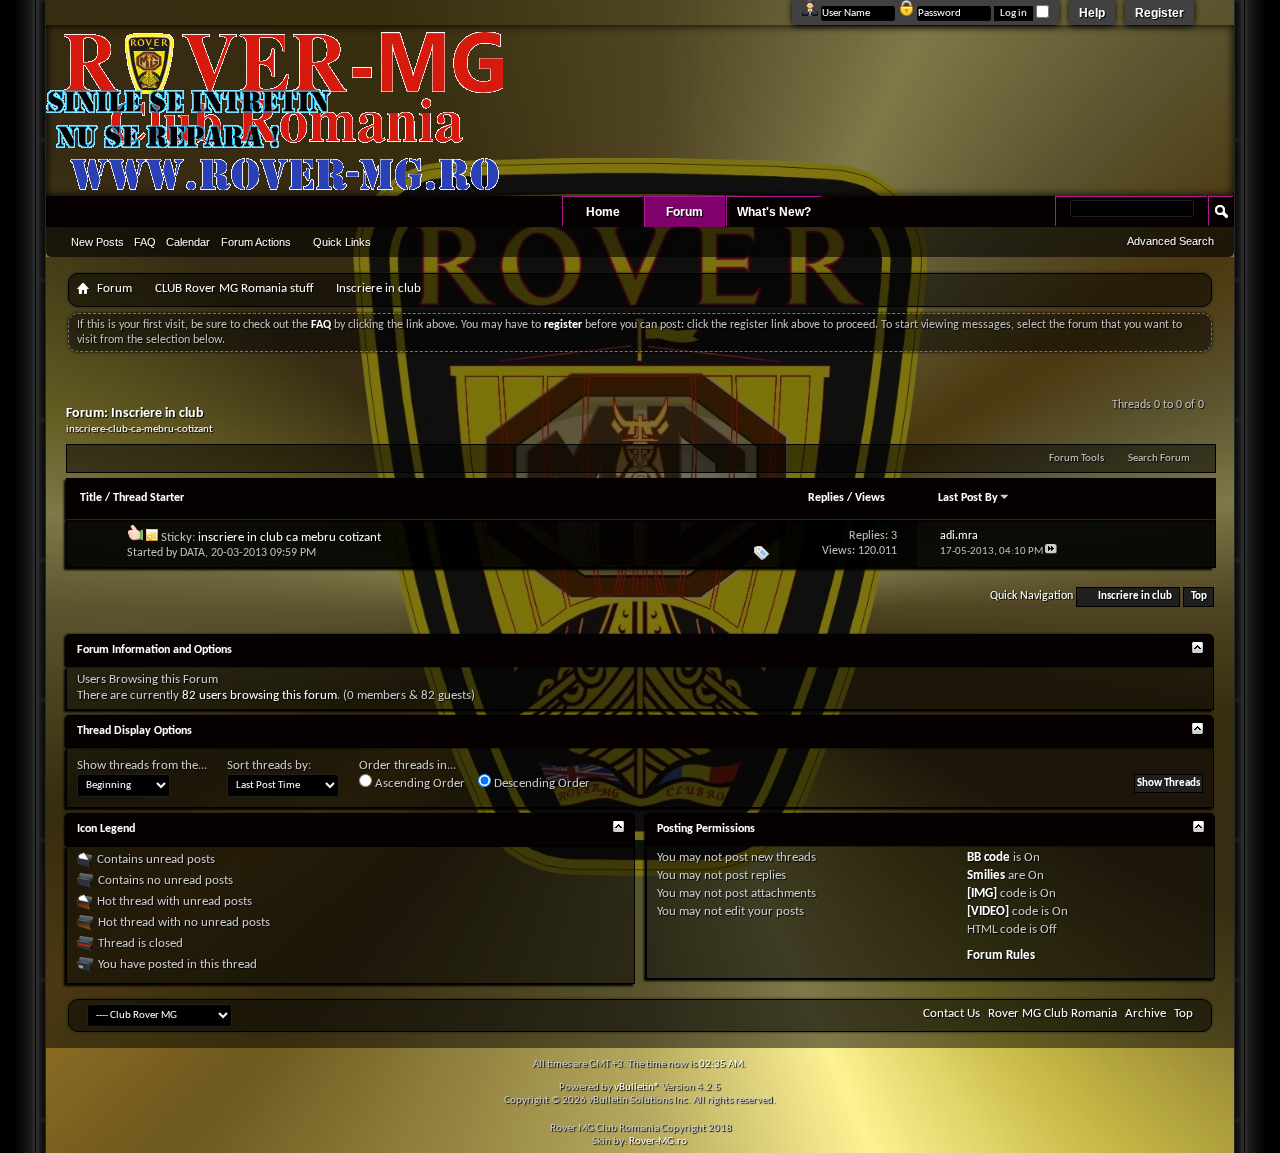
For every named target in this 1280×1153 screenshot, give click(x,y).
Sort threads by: (269, 765)
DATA (192, 553)
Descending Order (540, 783)
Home (603, 212)
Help (1092, 13)
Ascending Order (418, 783)
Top (1199, 596)
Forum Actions (256, 242)
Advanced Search (1170, 241)
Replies (826, 498)
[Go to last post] (1051, 551)
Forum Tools (1076, 458)
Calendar (188, 242)
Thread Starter (148, 498)
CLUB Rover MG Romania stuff (234, 288)
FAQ (145, 242)
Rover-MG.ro (658, 1141)
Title (91, 498)
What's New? (774, 212)
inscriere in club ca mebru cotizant (289, 537)
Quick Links (342, 242)
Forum (684, 212)
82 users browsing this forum (259, 695)
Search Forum (1159, 458)
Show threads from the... (142, 765)
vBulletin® (637, 1087)
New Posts (97, 242)
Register (1159, 13)
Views (870, 498)
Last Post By (968, 498)
